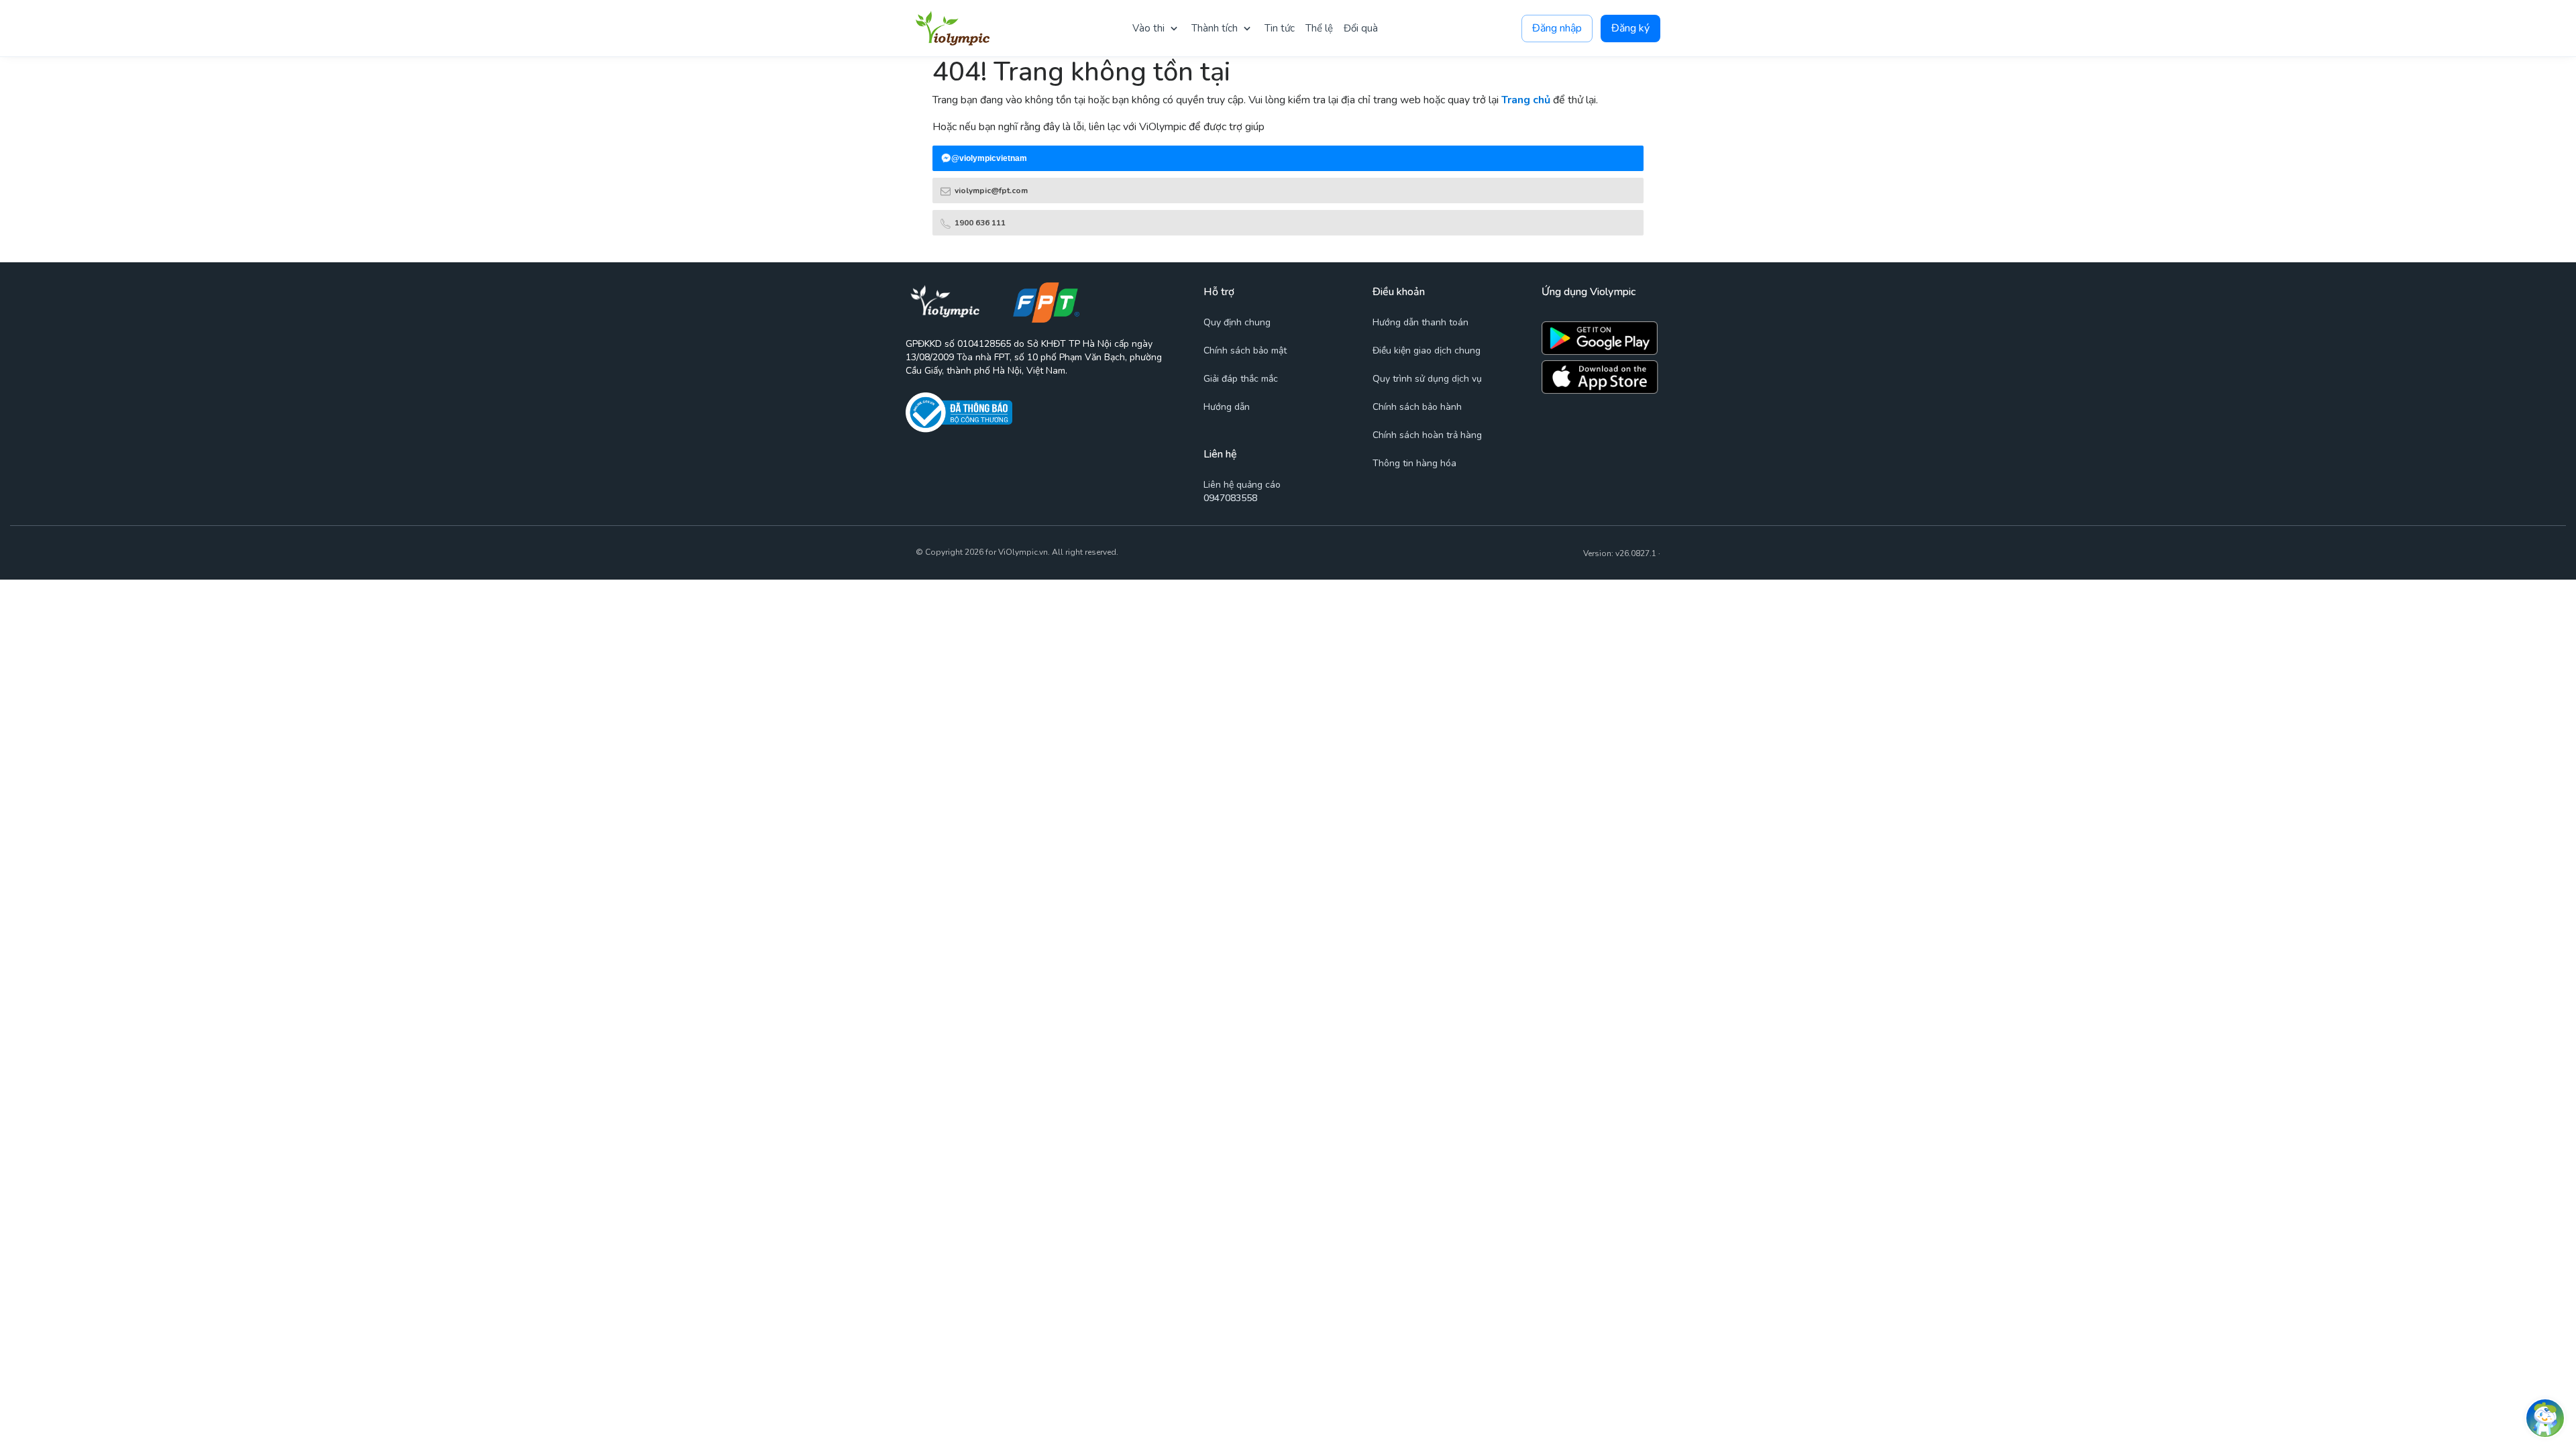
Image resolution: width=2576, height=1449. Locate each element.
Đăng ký (1630, 28)
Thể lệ (1319, 28)
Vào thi (1148, 28)
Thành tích (1215, 28)
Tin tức (1280, 28)
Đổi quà (1361, 28)
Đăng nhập (1557, 28)
